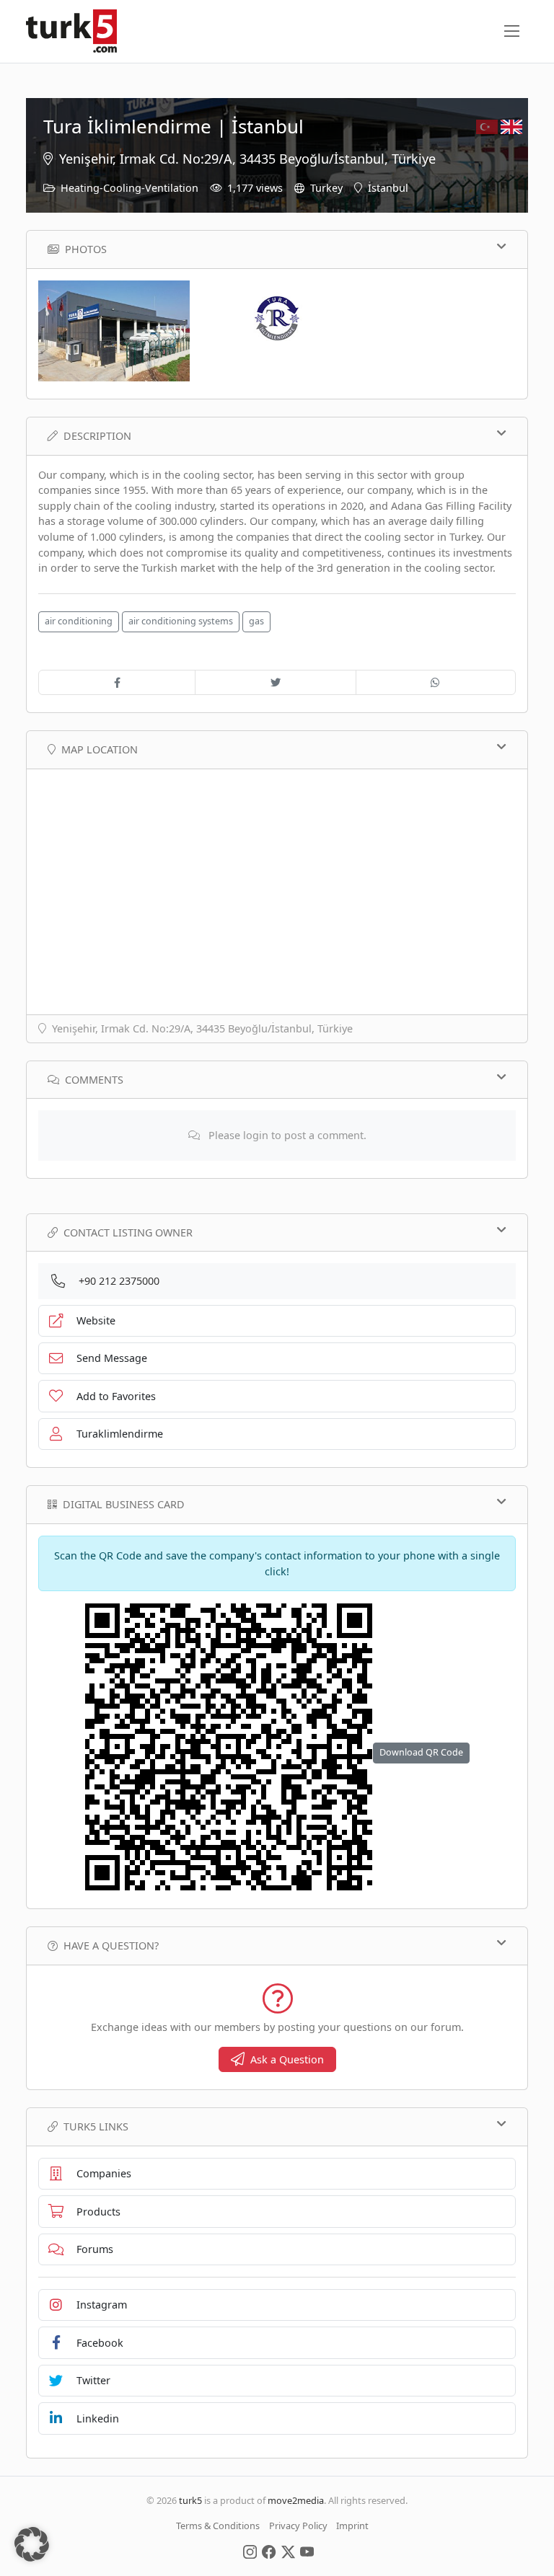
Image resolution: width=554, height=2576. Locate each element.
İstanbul (388, 188)
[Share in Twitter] (275, 683)
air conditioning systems (181, 621)
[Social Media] (250, 2551)
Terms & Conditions (218, 2526)
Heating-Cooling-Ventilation (129, 188)
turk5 (190, 2500)
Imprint (352, 2526)
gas (256, 621)
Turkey (326, 188)
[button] (32, 2544)
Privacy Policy (298, 2526)
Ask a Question (287, 2059)
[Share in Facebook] (117, 683)
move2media (296, 2500)
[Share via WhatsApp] (436, 683)
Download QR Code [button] (421, 1752)
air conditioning (79, 621)
